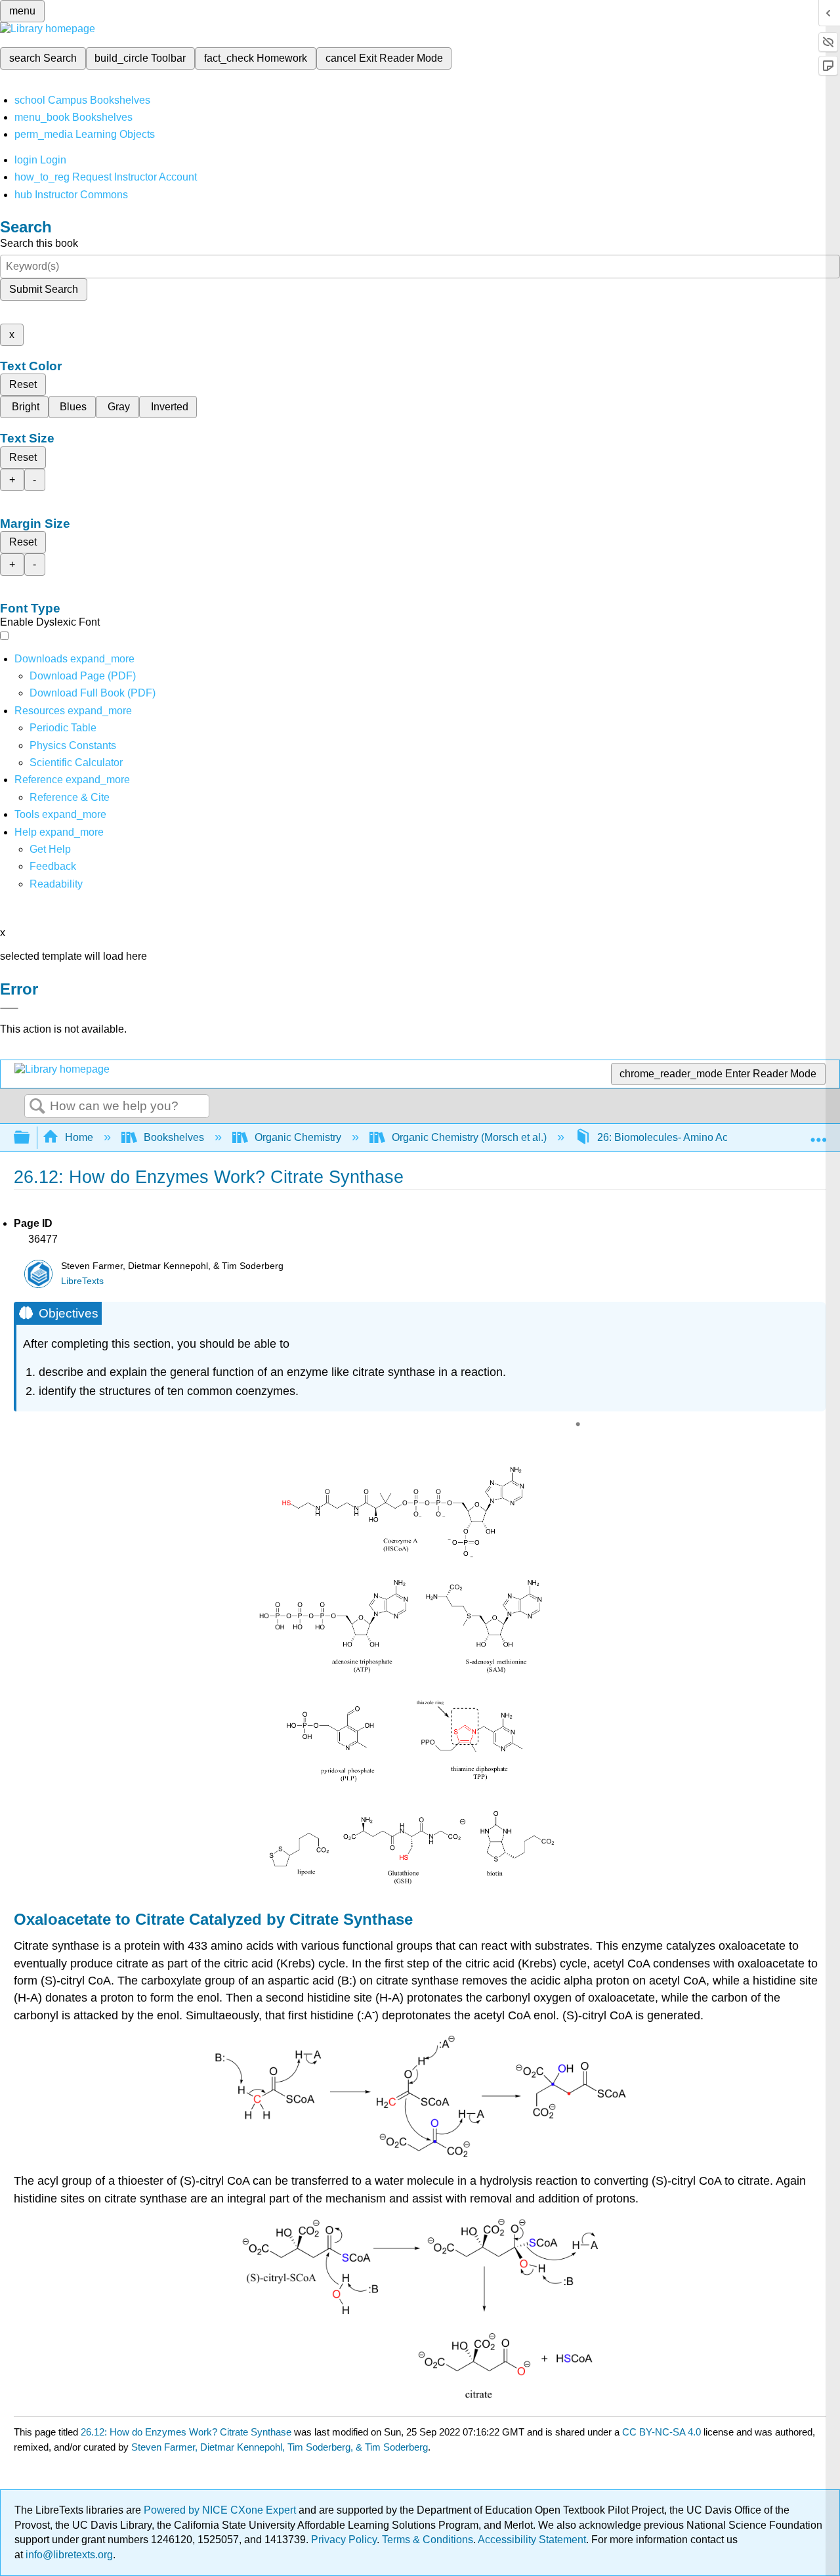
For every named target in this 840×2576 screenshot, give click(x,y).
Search (37, 1107)
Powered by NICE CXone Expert (221, 2510)
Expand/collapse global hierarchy (30, 1138)
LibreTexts (82, 1281)
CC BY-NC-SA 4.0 (661, 2432)
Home (79, 1137)
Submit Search (44, 289)
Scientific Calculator (76, 762)
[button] (53, 866)
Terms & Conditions (428, 2540)
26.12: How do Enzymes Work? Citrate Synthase (186, 2432)
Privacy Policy (344, 2540)
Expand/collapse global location (818, 1134)
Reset (23, 384)
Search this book (39, 243)
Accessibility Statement (532, 2540)
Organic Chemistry (298, 1137)
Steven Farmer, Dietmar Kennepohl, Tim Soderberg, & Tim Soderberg (280, 2447)
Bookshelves (174, 1137)
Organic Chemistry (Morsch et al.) (469, 1137)
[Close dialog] (9, 1008)
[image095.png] (420, 1885)
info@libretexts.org (68, 2555)
